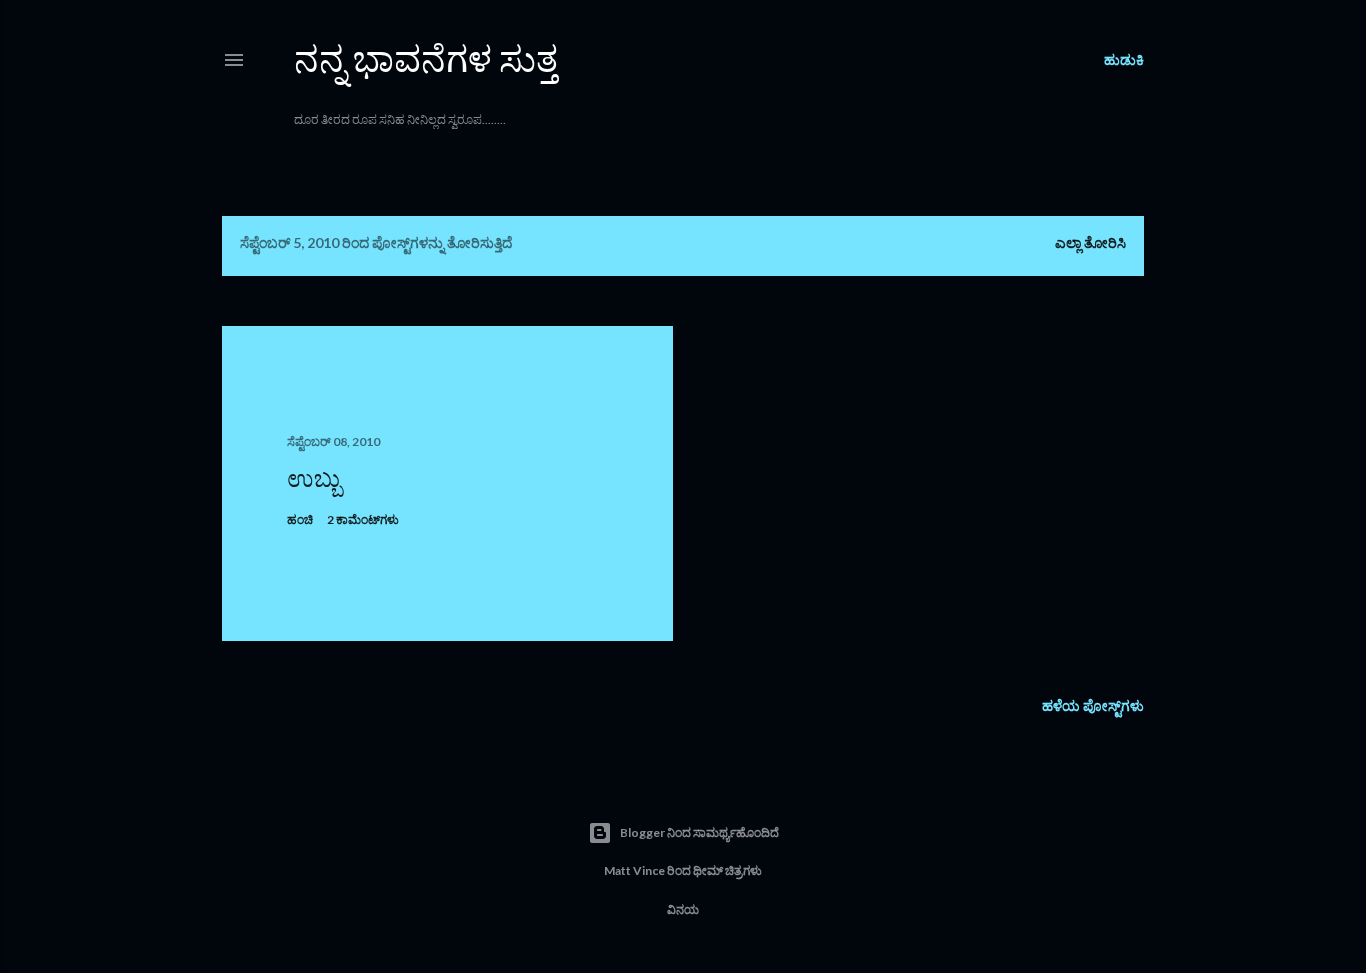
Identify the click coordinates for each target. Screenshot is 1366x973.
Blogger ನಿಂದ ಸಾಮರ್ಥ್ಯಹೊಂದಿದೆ (699, 832)
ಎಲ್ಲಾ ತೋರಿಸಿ (1090, 242)
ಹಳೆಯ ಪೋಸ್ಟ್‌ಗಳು (1093, 705)
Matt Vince (634, 870)
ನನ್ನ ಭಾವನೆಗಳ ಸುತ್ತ (426, 58)
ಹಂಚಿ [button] (300, 519)
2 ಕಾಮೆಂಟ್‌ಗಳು (363, 519)
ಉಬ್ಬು (314, 477)
